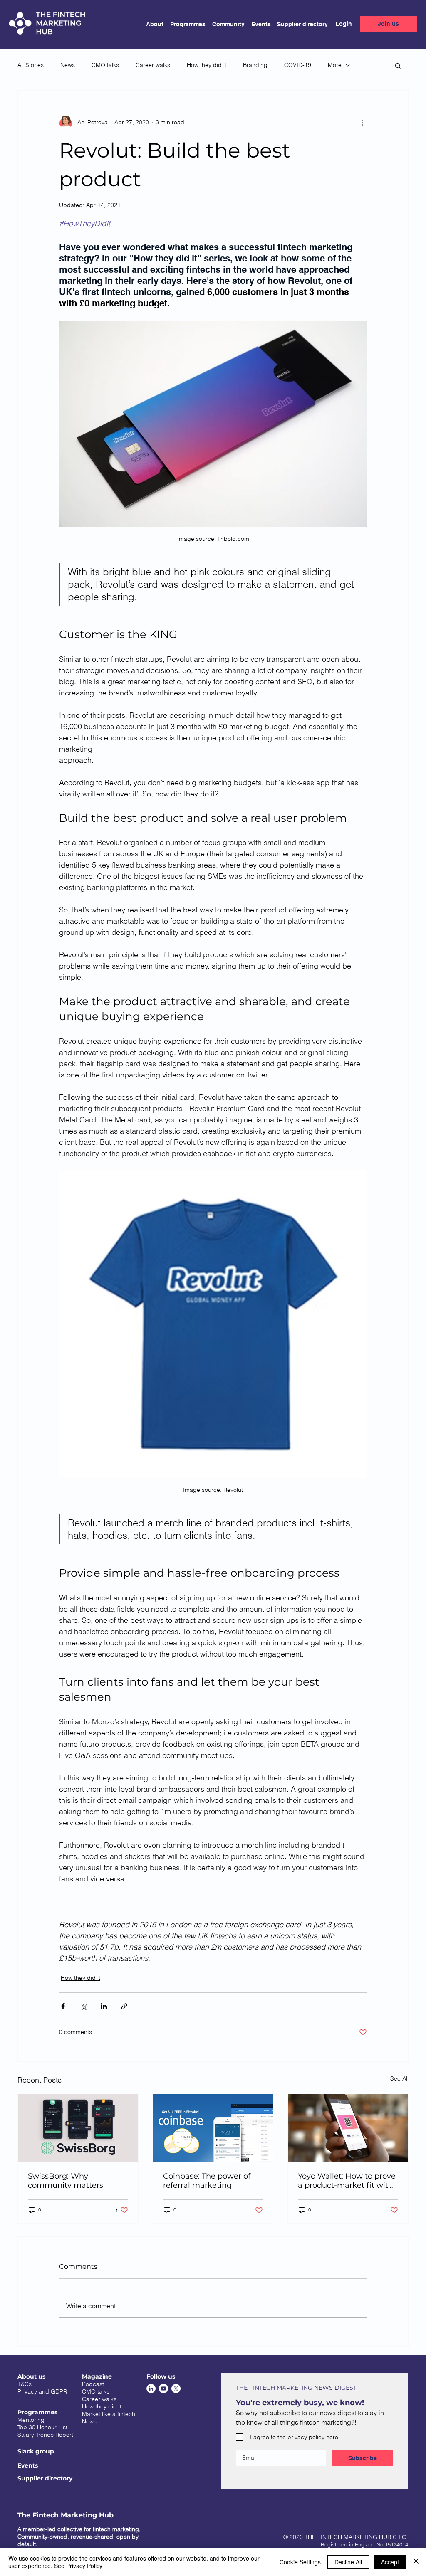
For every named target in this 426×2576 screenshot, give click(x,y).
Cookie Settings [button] (300, 2562)
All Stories (31, 65)
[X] (176, 2389)
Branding (255, 65)
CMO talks (105, 65)
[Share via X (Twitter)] (83, 2006)
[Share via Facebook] (63, 2006)
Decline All (348, 2562)
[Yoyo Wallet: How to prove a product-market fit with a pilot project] (348, 2128)
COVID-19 (298, 65)
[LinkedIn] (151, 2389)
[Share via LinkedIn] (104, 2006)
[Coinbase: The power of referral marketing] (213, 2128)
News (68, 65)
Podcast (93, 2384)
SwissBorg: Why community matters (66, 2181)
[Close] (416, 2562)
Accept (390, 2562)
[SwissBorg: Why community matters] (78, 2128)
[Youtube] (163, 2389)
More (335, 65)
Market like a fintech (109, 2414)
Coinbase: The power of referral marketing (207, 2181)
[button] (185, 24)
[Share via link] (124, 2006)
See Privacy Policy (78, 2566)
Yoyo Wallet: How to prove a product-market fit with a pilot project (347, 2181)
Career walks (153, 65)
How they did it (207, 65)
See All (399, 2078)
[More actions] (362, 122)
